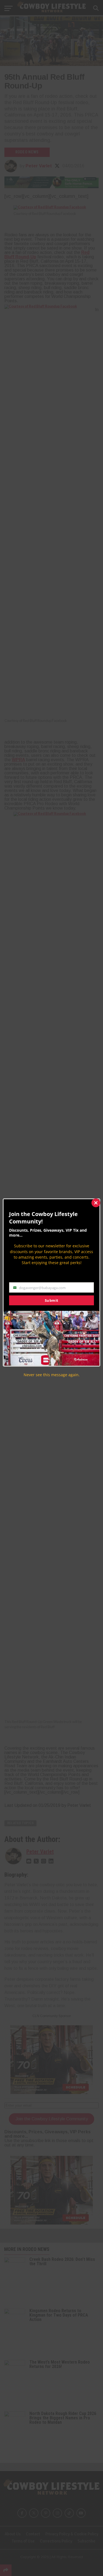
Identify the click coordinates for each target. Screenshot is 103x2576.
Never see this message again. (52, 1375)
